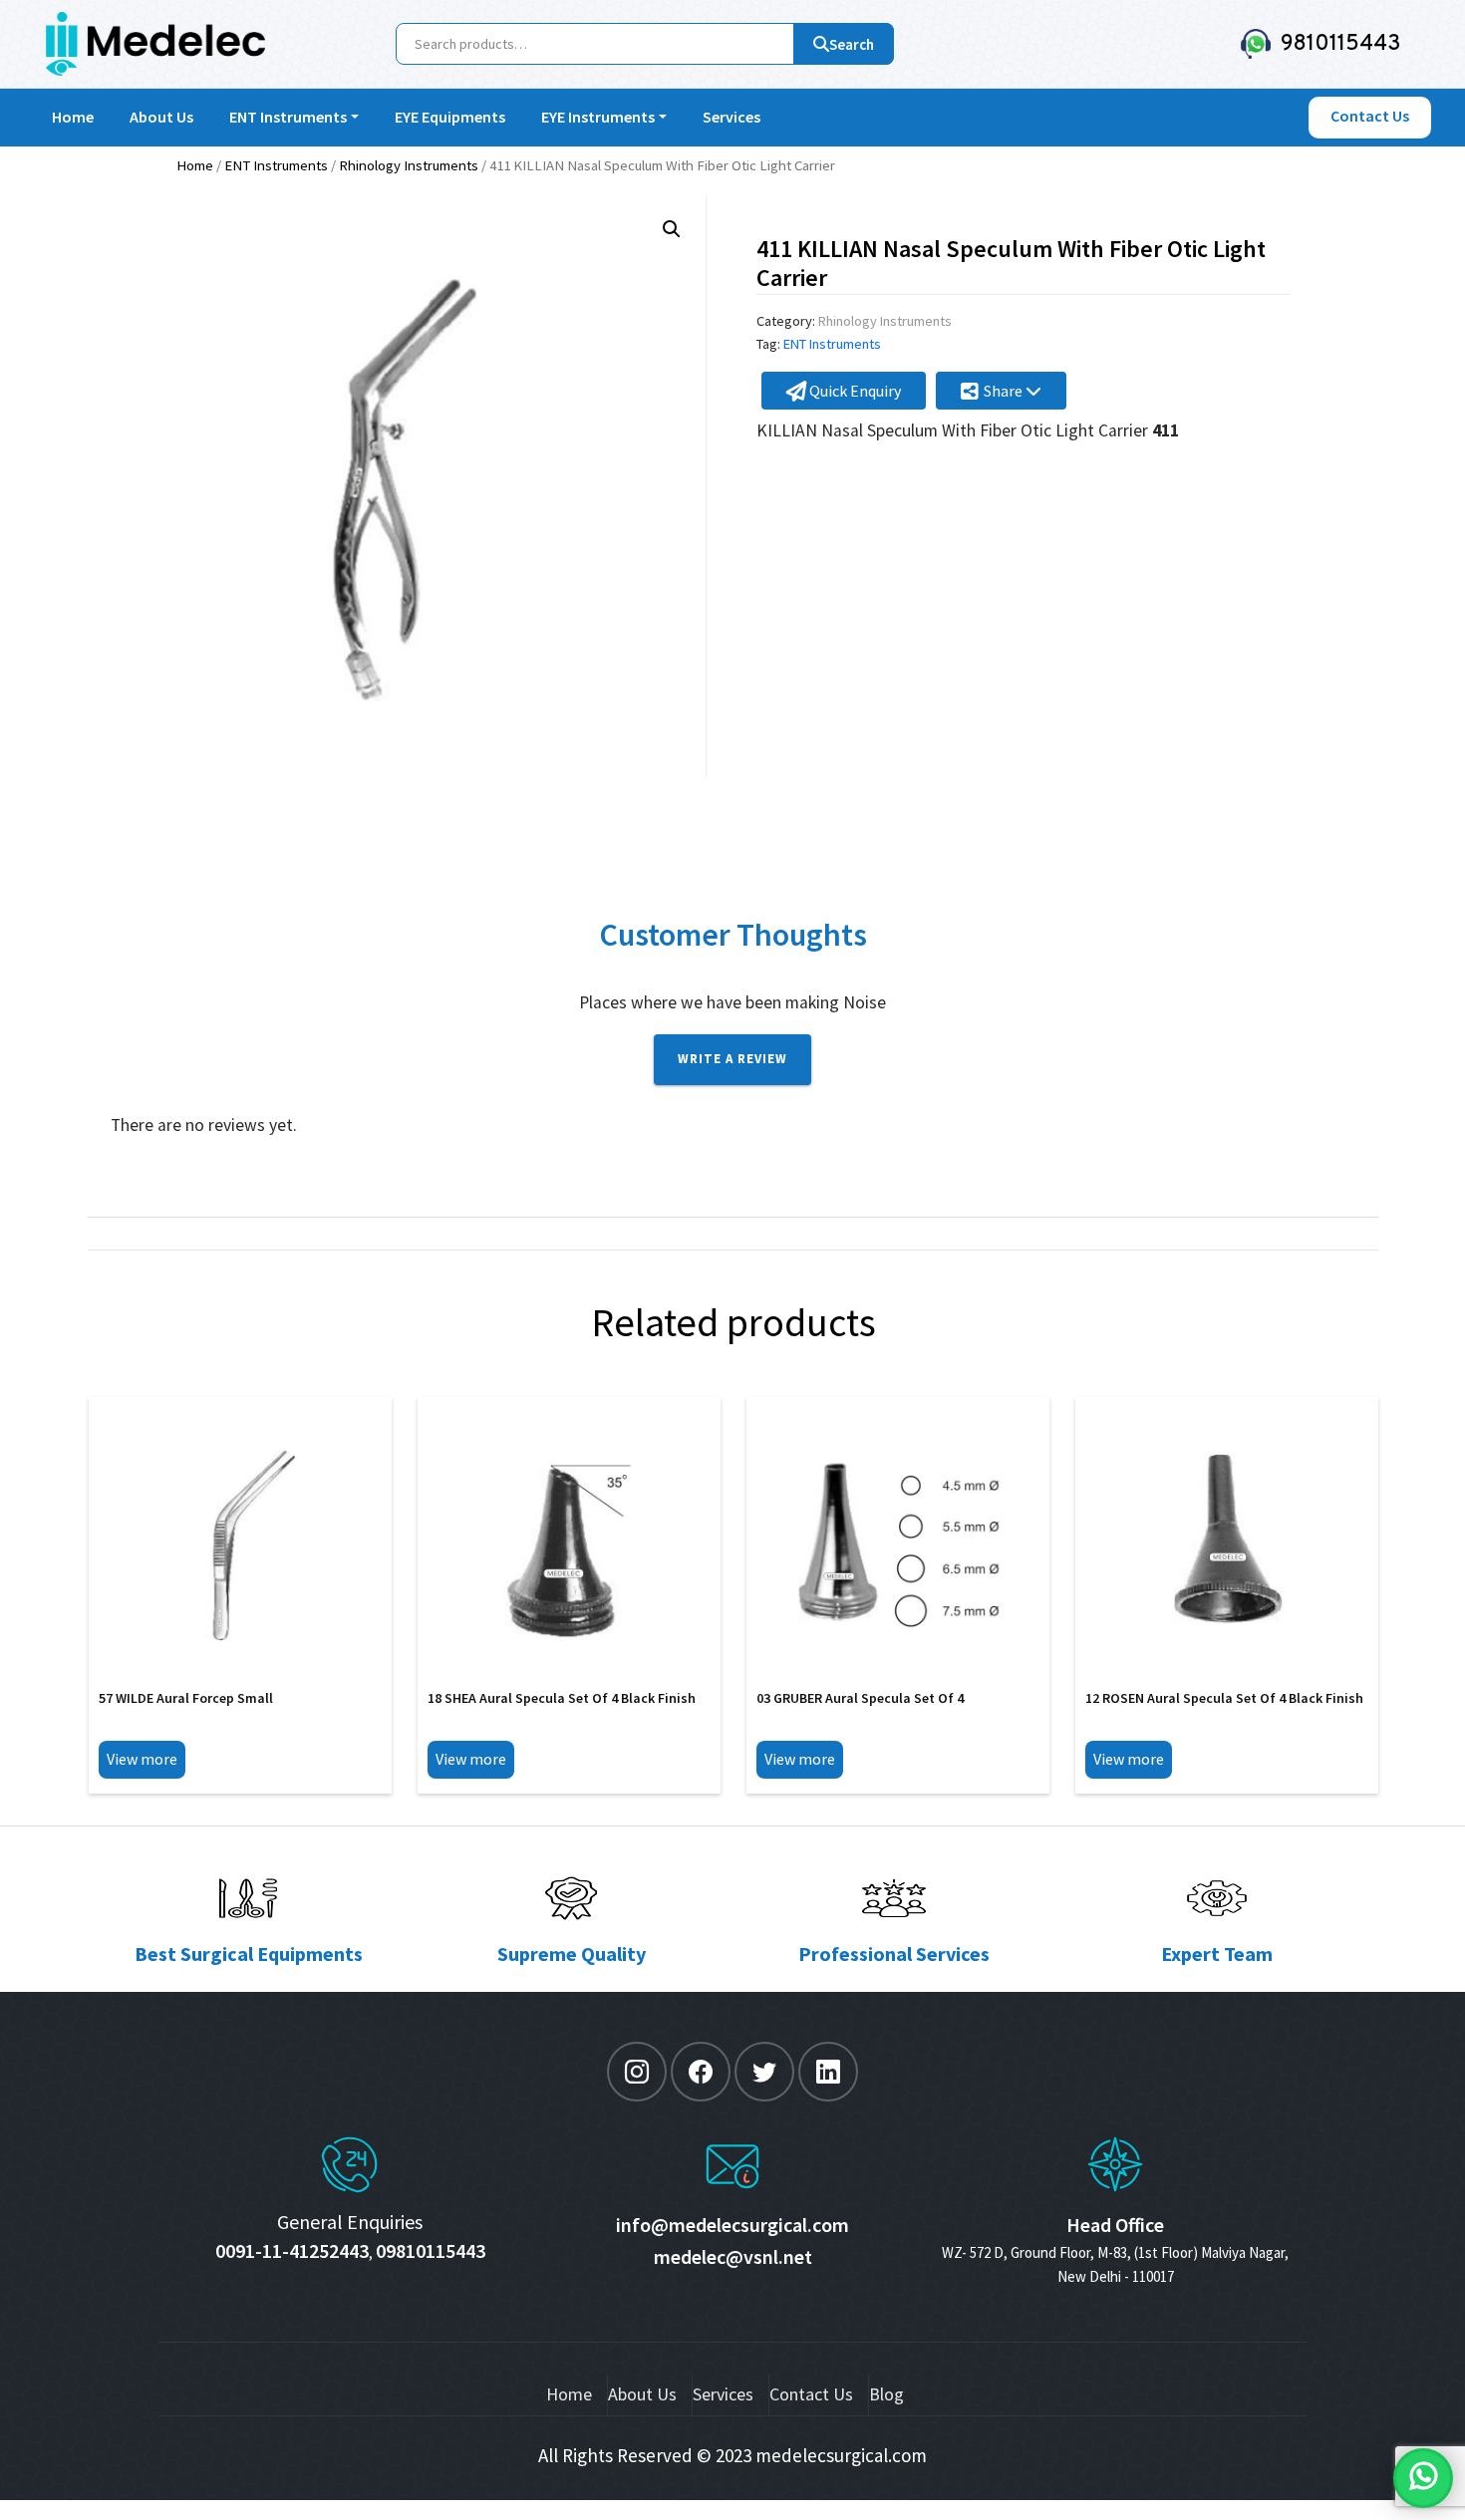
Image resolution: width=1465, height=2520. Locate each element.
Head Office (1115, 2225)
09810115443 (431, 2250)
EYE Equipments (450, 117)
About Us (161, 117)
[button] (672, 229)
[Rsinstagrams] (637, 2072)
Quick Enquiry (854, 391)
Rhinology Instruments (409, 165)
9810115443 (1336, 44)
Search (852, 44)
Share (1005, 391)
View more (142, 1759)
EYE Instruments (598, 117)
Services (732, 117)
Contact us (1370, 116)
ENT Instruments (288, 117)
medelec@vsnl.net (733, 2256)
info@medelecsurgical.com (732, 2225)
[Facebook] (701, 2072)
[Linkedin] (828, 2072)
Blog (886, 2394)
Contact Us (811, 2394)
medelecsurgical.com (841, 2455)
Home (73, 117)
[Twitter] (764, 2072)
